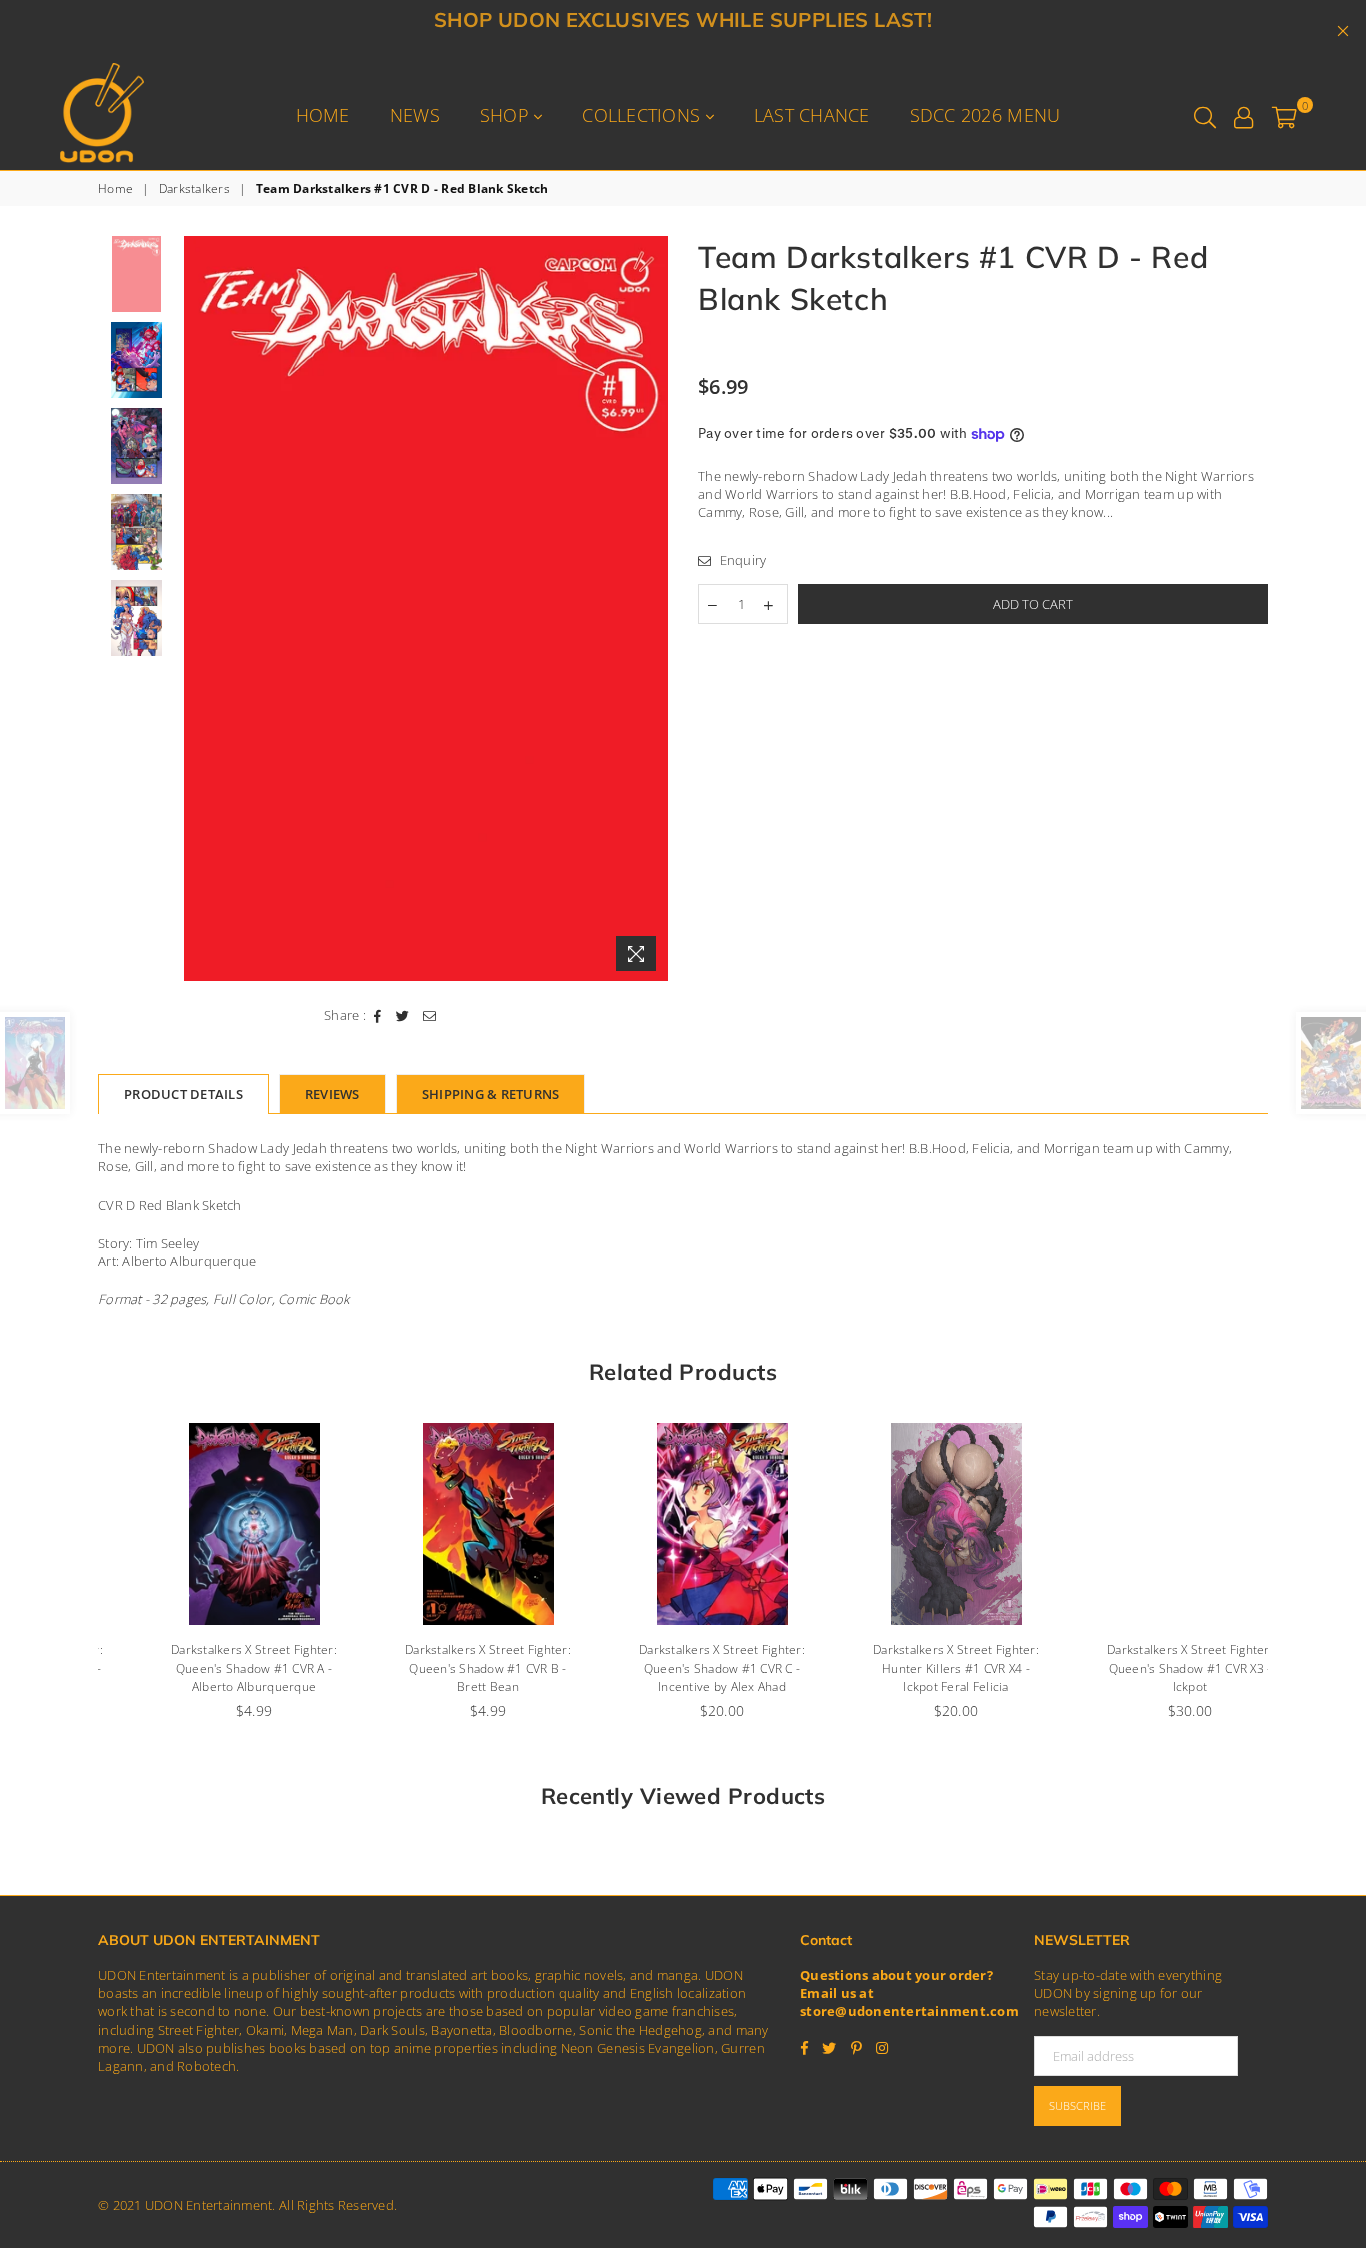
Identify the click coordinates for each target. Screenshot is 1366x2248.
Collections (643, 115)
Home (323, 115)
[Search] (1205, 115)
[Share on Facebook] (378, 1015)
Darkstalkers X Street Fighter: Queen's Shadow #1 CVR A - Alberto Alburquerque (215, 1668)
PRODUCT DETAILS (183, 1094)
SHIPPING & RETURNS (491, 1094)
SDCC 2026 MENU (985, 115)
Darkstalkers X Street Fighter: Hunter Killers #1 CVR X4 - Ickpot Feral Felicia (917, 1668)
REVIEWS (332, 1094)
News (415, 115)
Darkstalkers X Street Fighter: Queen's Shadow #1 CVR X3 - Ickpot (1151, 1668)
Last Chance (812, 115)
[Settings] (1243, 115)
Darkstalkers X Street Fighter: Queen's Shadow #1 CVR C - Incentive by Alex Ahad (683, 1668)
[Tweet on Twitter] (403, 1015)
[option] (426, 608)
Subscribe (1077, 2105)
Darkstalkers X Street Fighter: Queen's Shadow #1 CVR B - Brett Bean (449, 1668)
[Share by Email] (430, 1015)
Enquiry (741, 560)
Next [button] (650, 608)
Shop (507, 115)
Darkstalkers (194, 189)
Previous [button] (201, 608)
